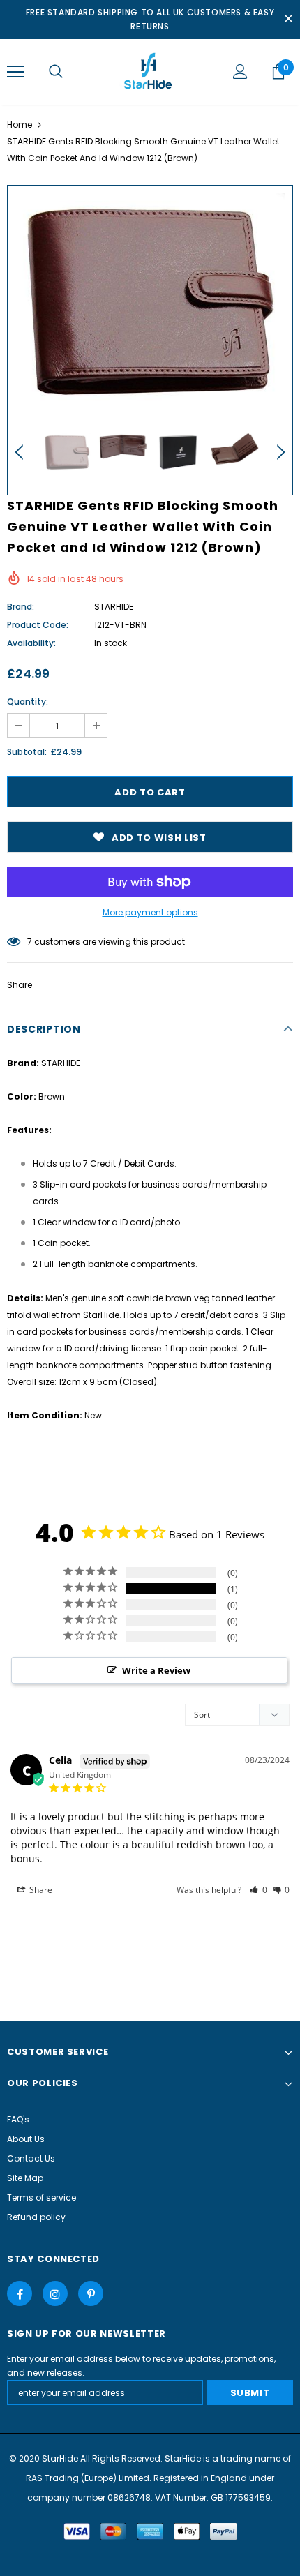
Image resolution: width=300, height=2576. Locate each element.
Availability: (31, 643)
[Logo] (150, 71)
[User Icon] (240, 72)
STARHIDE (114, 607)
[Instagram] (55, 2293)
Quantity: (28, 702)
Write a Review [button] (156, 1670)
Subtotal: (27, 752)
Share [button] (40, 1890)
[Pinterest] (91, 2293)
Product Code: (38, 625)
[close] (288, 20)
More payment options (150, 912)
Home (20, 125)
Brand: (21, 607)
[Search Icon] (56, 72)
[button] (258, 1890)
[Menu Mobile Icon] (15, 72)
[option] (150, 302)
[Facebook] (20, 2293)
